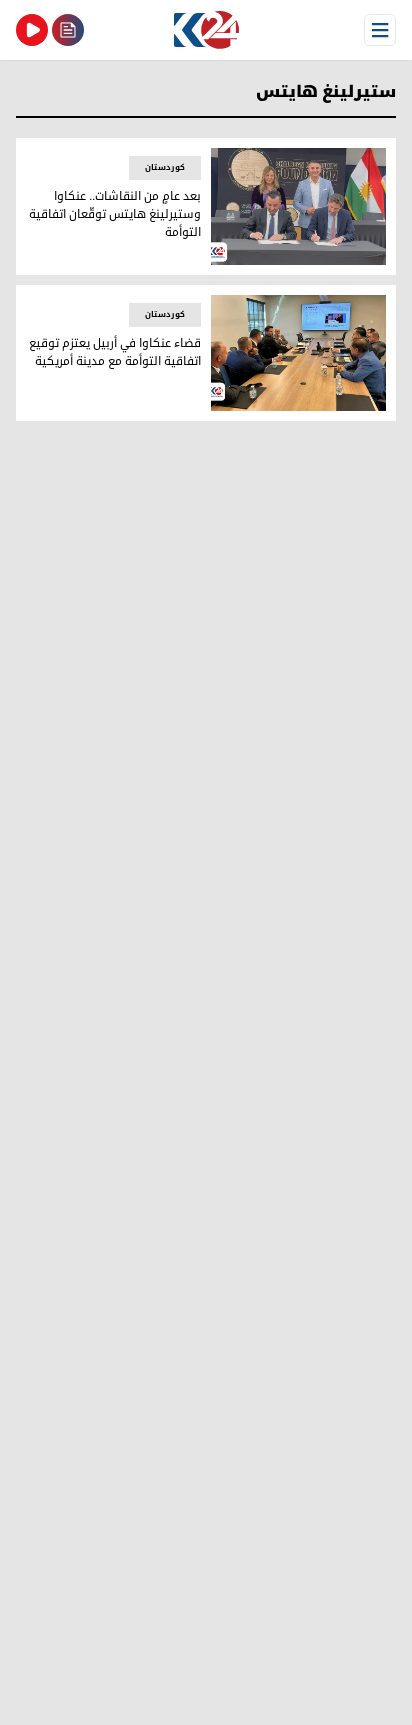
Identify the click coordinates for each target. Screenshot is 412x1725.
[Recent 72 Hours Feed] (68, 30)
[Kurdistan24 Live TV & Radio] (32, 30)
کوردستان (165, 167)
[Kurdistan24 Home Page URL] (206, 30)
